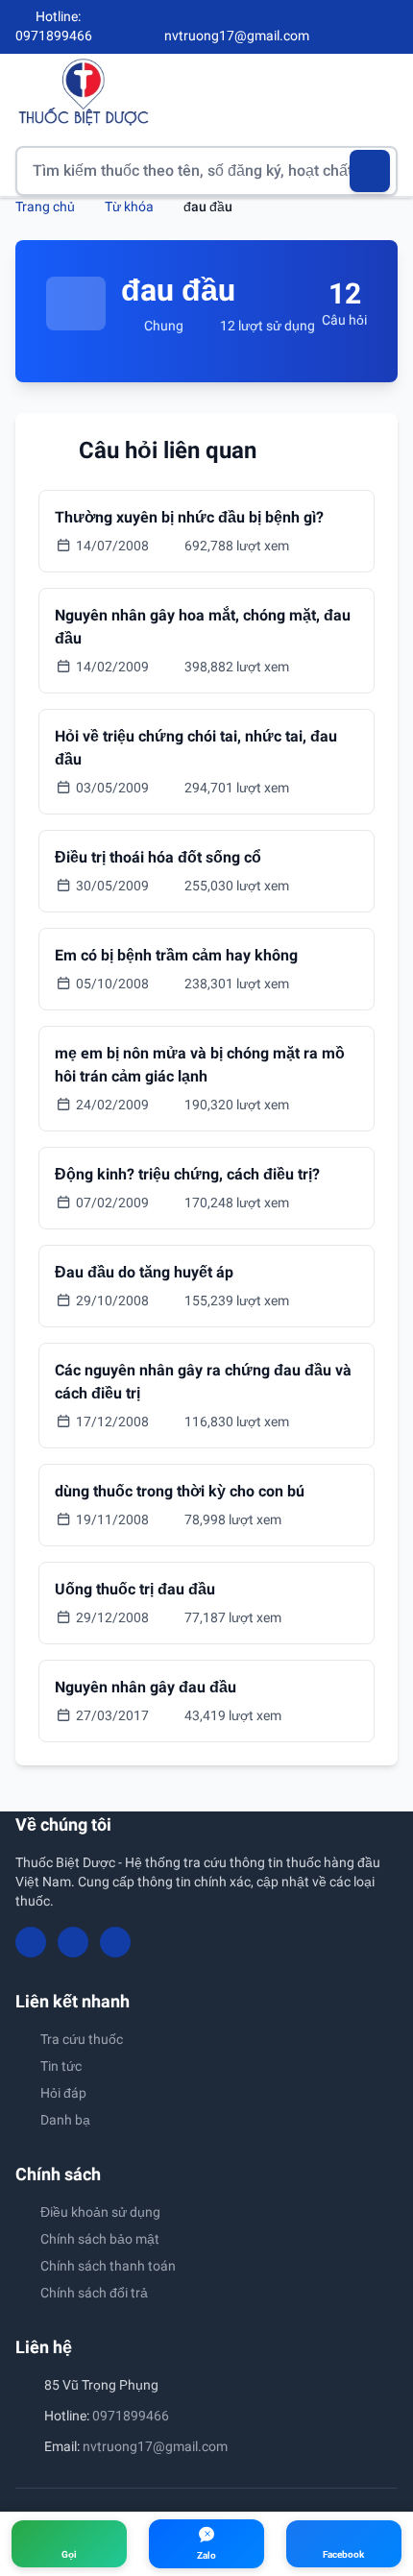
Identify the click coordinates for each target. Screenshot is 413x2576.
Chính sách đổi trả (94, 2293)
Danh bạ (65, 2120)
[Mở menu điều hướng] (383, 92)
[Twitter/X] (390, 27)
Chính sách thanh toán (108, 2266)
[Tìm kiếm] (370, 171)
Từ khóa (129, 207)
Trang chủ (45, 207)
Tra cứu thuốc (82, 2039)
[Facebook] (326, 27)
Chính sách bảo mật (100, 2239)
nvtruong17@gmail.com (155, 2446)
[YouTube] (357, 27)
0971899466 (131, 2416)
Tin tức (61, 2066)
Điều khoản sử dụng (100, 2212)
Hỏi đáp (63, 2093)
